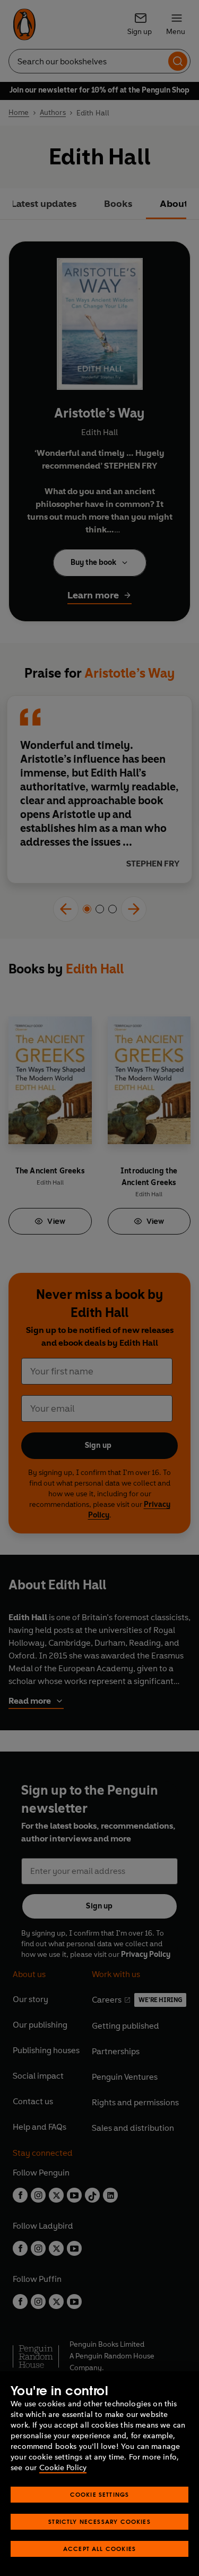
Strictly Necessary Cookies (99, 2521)
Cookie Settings (100, 2494)
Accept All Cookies (99, 2549)
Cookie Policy (63, 2468)
